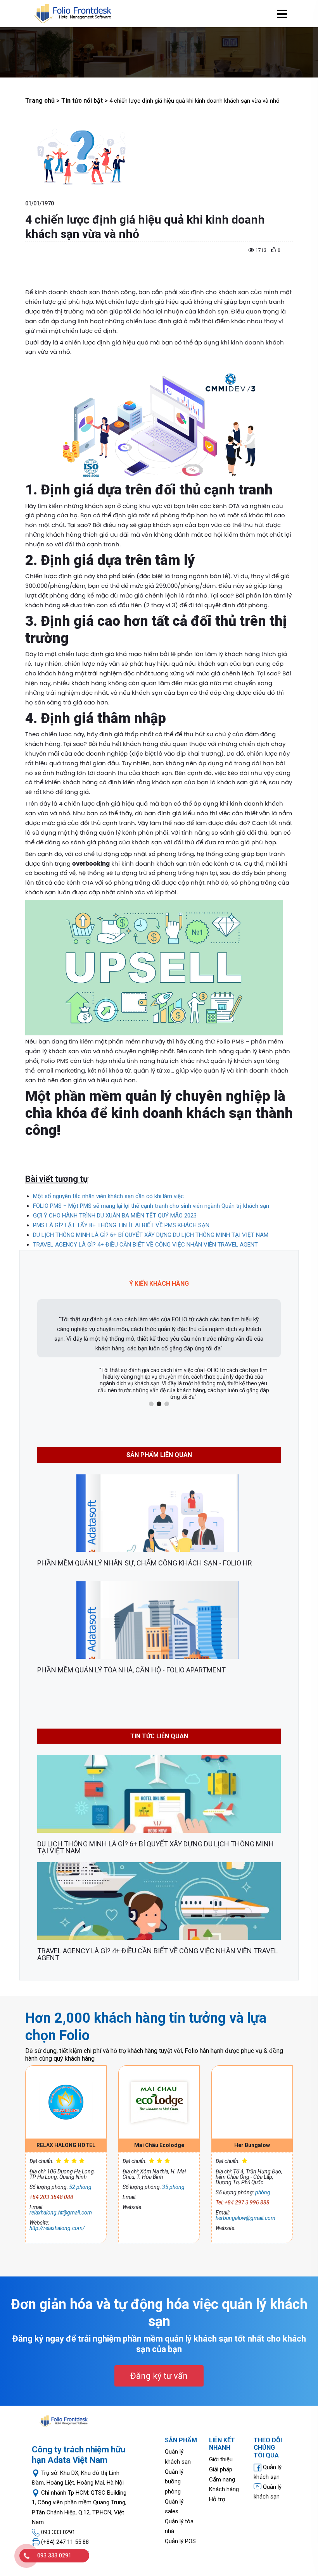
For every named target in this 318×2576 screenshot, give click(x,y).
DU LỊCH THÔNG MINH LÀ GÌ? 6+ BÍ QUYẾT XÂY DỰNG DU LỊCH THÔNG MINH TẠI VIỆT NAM (151, 1235)
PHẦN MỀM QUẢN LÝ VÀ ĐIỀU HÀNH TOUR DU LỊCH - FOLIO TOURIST (143, 1670)
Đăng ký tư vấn (159, 2376)
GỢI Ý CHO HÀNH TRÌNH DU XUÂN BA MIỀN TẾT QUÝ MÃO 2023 (115, 1216)
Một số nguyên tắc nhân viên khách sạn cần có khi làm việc (108, 1196)
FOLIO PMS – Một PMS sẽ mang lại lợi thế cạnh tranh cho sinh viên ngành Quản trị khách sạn (151, 1206)
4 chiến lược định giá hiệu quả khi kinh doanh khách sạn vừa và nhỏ (139, 1951)
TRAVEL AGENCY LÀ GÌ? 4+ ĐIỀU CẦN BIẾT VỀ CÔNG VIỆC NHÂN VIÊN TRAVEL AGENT (145, 1245)
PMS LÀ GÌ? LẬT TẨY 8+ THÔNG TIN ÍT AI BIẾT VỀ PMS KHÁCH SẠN (121, 1225)
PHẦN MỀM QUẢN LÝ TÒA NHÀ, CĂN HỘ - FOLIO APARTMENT (131, 1563)
